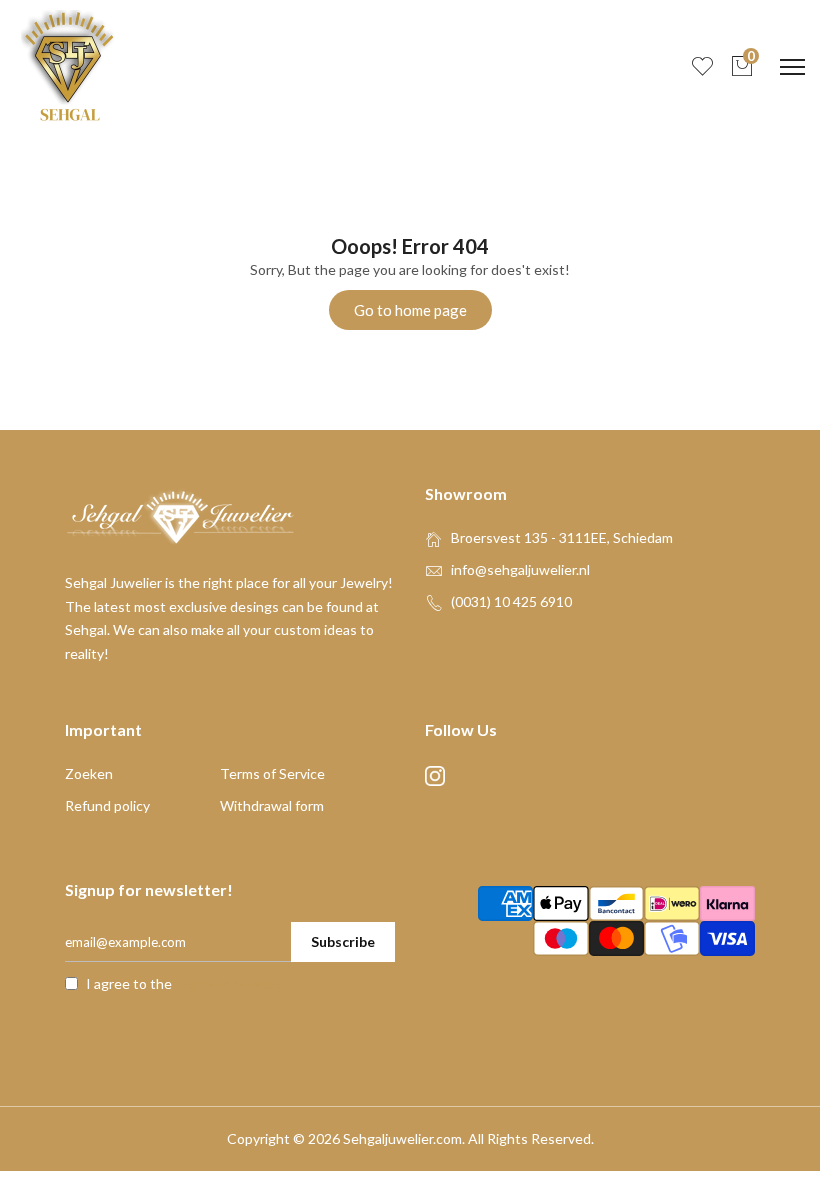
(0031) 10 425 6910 (511, 601)
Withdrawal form (272, 805)
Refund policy (107, 805)
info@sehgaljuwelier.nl (520, 569)
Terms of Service (272, 773)
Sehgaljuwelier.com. (404, 1138)
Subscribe (343, 941)
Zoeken (89, 773)
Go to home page (410, 310)
